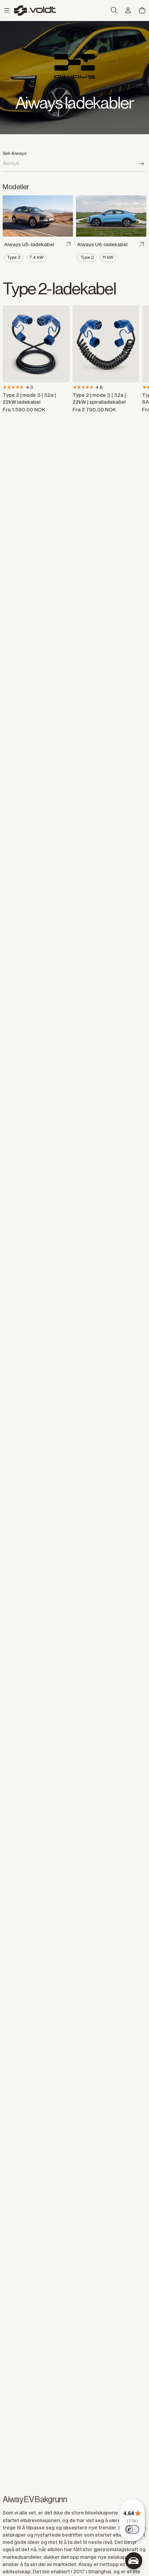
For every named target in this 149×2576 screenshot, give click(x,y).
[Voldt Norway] (35, 11)
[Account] (128, 11)
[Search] (142, 164)
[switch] (132, 2529)
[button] (7, 11)
